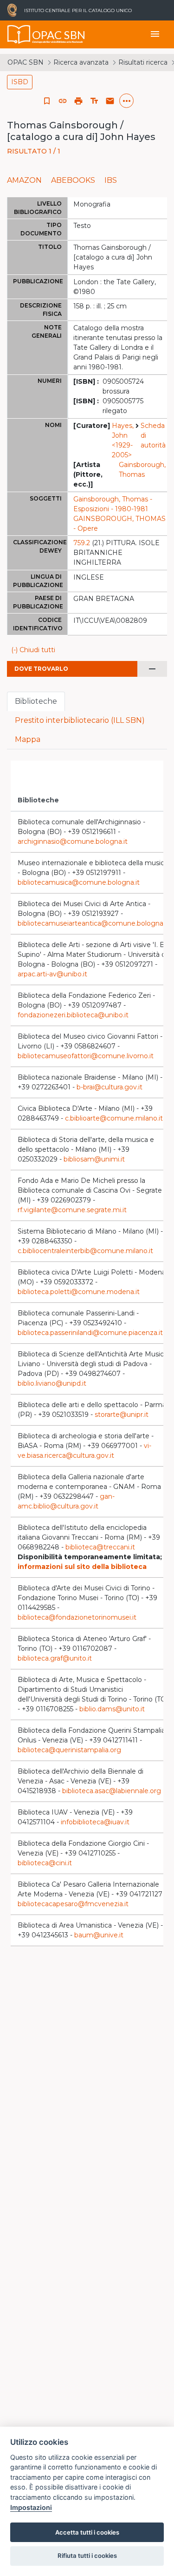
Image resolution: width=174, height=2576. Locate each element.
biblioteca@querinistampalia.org (69, 1750)
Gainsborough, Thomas (142, 470)
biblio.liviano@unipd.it (52, 1383)
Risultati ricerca (143, 62)
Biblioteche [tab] (36, 701)
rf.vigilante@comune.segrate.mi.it (72, 1210)
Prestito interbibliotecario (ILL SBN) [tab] (80, 720)
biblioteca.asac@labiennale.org (112, 1791)
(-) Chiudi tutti (33, 650)
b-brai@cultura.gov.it (110, 1087)
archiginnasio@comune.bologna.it (73, 841)
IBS (111, 180)
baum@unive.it (99, 1935)
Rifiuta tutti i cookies (87, 2556)
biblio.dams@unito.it (112, 1709)
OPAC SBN (26, 62)
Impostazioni (31, 2507)
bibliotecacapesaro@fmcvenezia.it (73, 1904)
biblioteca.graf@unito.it (55, 1658)
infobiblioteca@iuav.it (95, 1822)
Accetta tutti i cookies (87, 2532)
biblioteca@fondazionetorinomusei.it (77, 1617)
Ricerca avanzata (81, 62)
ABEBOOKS (73, 180)
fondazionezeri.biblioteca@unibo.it (73, 1015)
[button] (63, 101)
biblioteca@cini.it (45, 1863)
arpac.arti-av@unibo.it (52, 974)
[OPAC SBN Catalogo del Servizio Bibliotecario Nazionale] (19, 34)
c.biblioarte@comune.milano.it (114, 1118)
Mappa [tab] (28, 739)
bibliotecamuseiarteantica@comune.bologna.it (93, 923)
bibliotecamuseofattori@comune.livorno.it (86, 1056)
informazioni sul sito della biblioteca (82, 1567)
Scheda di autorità (153, 435)
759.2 (82, 543)
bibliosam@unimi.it (94, 1159)
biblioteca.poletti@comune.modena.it (79, 1292)
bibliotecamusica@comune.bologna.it (79, 882)
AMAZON (24, 180)
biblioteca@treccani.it (100, 1547)
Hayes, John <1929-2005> (123, 440)
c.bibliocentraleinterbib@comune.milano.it (85, 1251)
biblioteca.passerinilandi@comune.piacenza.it (90, 1333)
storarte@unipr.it (122, 1415)
